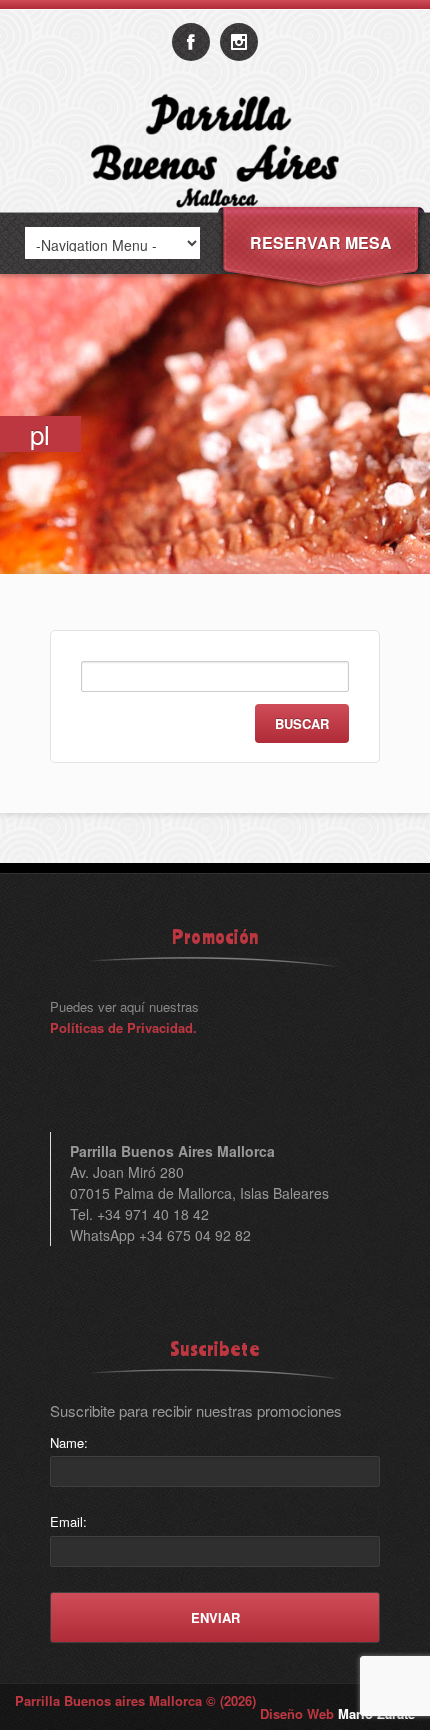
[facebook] (191, 42)
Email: (68, 1521)
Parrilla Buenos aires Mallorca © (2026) (135, 1700)
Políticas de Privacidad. (123, 1027)
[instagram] (239, 42)
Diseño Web (337, 1713)
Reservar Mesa (321, 242)
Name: (69, 1442)
